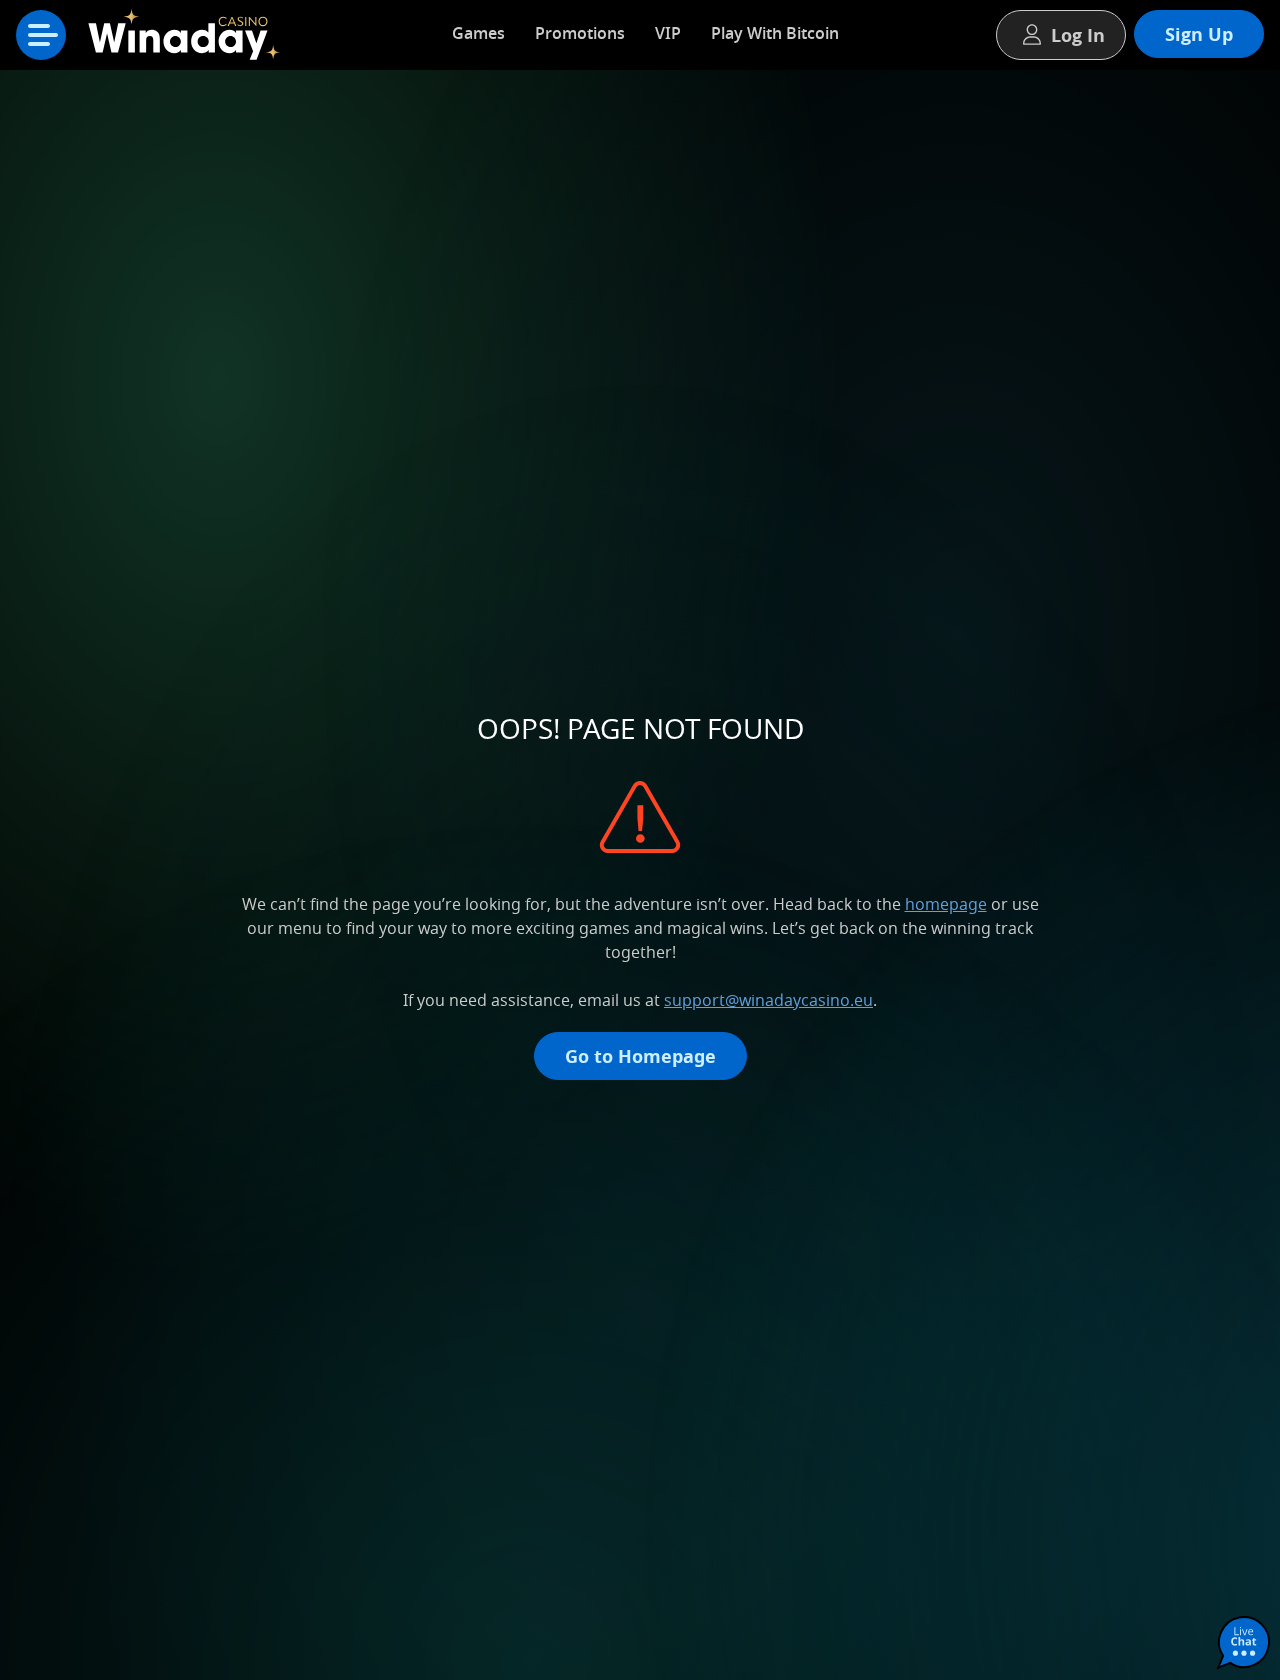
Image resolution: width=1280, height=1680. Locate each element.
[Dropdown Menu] (41, 35)
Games (478, 33)
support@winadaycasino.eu (768, 1000)
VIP (668, 33)
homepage (946, 904)
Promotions (580, 33)
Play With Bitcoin (775, 33)
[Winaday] (190, 40)
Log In (1078, 35)
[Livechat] (1244, 1644)
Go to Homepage (640, 1056)
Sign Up (1199, 34)
